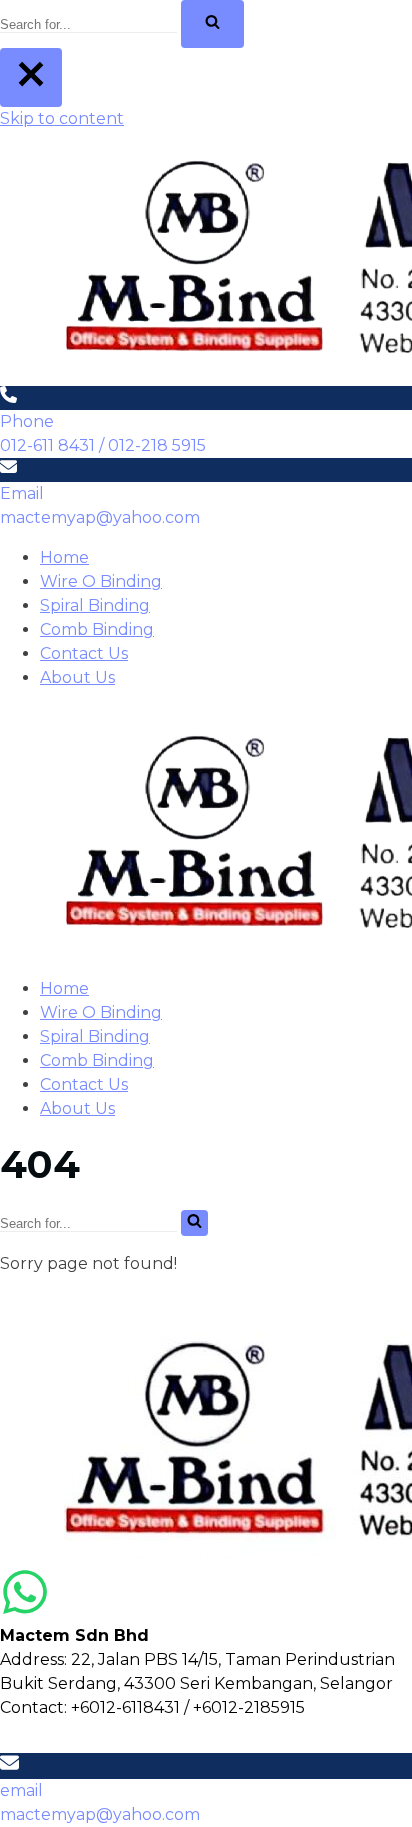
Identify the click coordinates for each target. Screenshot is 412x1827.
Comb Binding (97, 629)
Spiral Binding (95, 605)
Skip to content (62, 118)
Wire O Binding (101, 581)
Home (64, 557)
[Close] (31, 77)
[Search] (212, 24)
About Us (77, 677)
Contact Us (84, 653)
